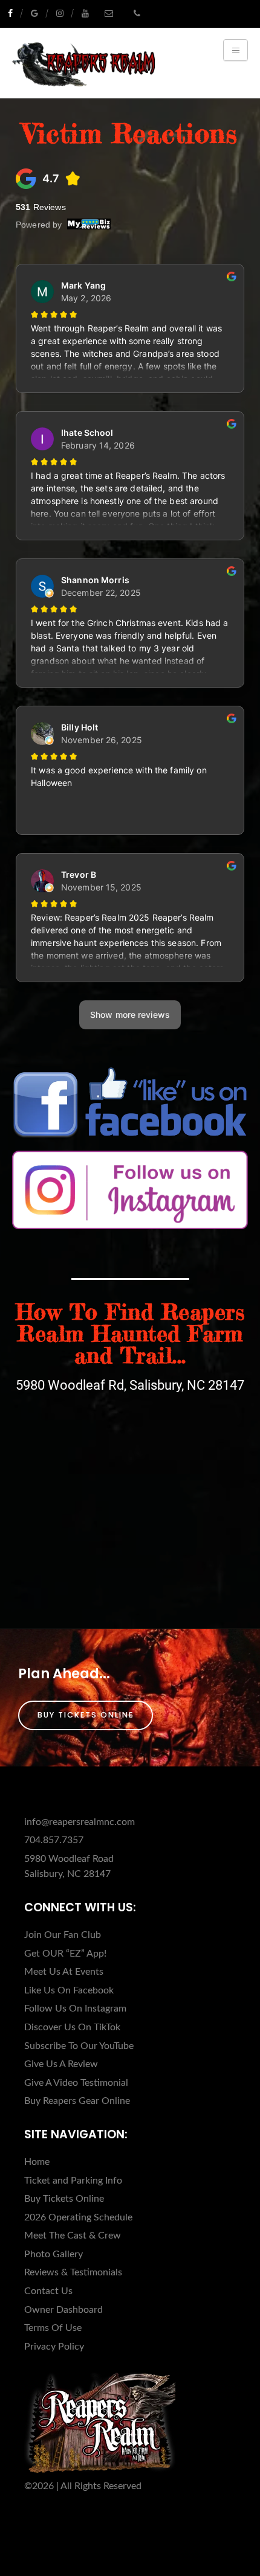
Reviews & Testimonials (73, 2272)
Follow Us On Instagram (75, 2009)
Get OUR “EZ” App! (65, 1954)
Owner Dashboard (63, 2310)
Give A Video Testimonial (76, 2083)
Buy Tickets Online (86, 1715)
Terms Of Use (53, 2328)
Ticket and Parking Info (73, 2181)
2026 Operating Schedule (78, 2217)
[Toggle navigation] (236, 50)
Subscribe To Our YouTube (79, 2046)
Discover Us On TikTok (72, 2027)
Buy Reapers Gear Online (77, 2101)
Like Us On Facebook (69, 1990)
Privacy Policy (54, 2347)
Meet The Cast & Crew (73, 2236)
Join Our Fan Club (63, 1935)
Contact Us (48, 2291)
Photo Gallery (54, 2254)
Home (37, 2162)
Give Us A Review (61, 2064)
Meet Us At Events (64, 1972)
